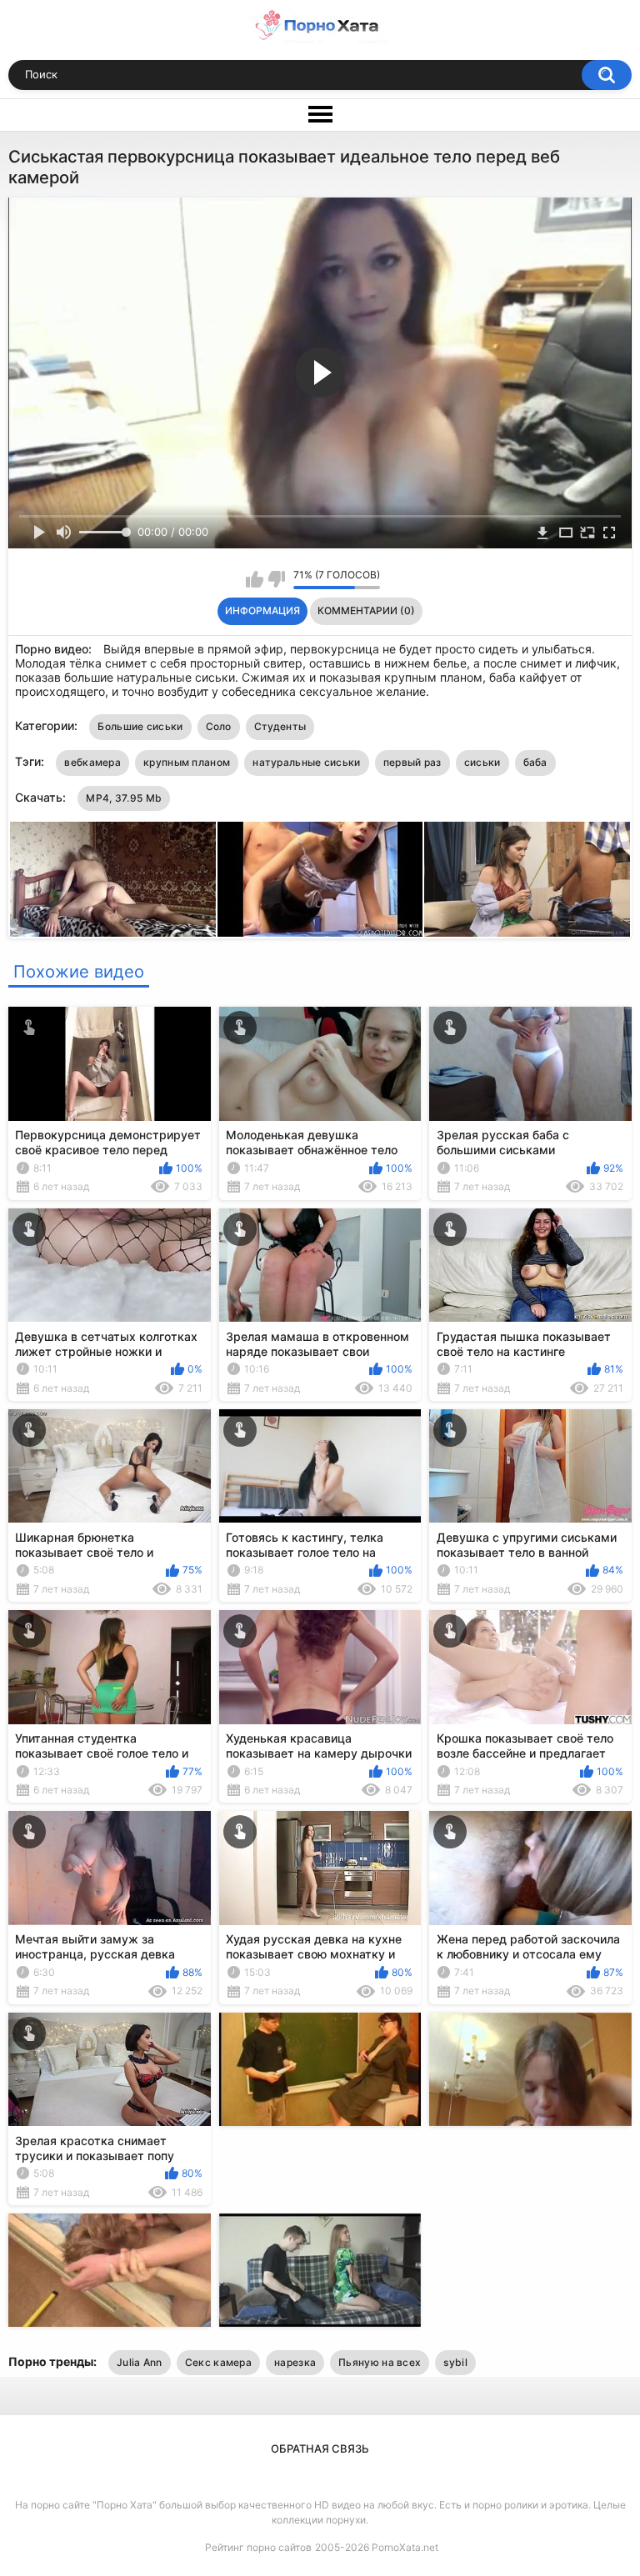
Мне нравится (255, 579)
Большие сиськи (140, 726)
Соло (219, 726)
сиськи (482, 762)
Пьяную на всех (380, 2362)
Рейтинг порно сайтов (258, 2547)
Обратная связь (320, 2448)
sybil (455, 2362)
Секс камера (218, 2362)
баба (535, 762)
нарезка (295, 2362)
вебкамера (92, 762)
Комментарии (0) (366, 610)
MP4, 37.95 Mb (124, 798)
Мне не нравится (276, 579)
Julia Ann (140, 2362)
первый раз (412, 762)
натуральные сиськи (306, 762)
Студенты (280, 726)
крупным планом (187, 762)
